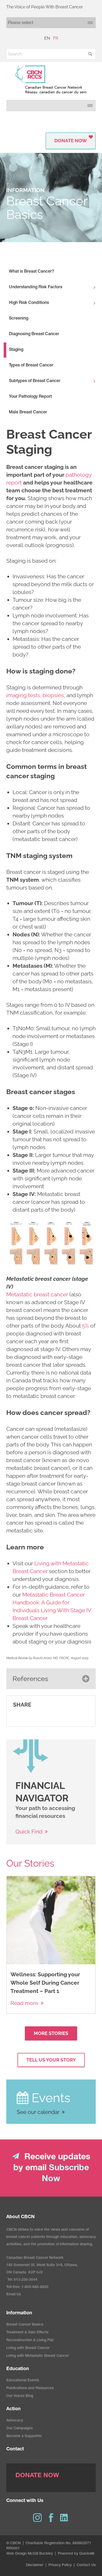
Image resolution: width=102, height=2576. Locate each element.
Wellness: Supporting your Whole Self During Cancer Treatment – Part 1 (45, 1983)
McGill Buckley (40, 2554)
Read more (24, 2003)
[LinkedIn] (65, 2518)
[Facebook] (51, 2518)
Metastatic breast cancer (37, 1294)
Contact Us (86, 2565)
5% (86, 1326)
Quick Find (29, 1832)
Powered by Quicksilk (76, 2554)
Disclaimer (35, 2565)
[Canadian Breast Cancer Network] (51, 79)
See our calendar (38, 2112)
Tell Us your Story (51, 2060)
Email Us (14, 2295)
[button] (90, 54)
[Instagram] (37, 2518)
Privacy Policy (60, 2565)
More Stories (51, 2033)
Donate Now (71, 141)
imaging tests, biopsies (35, 695)
